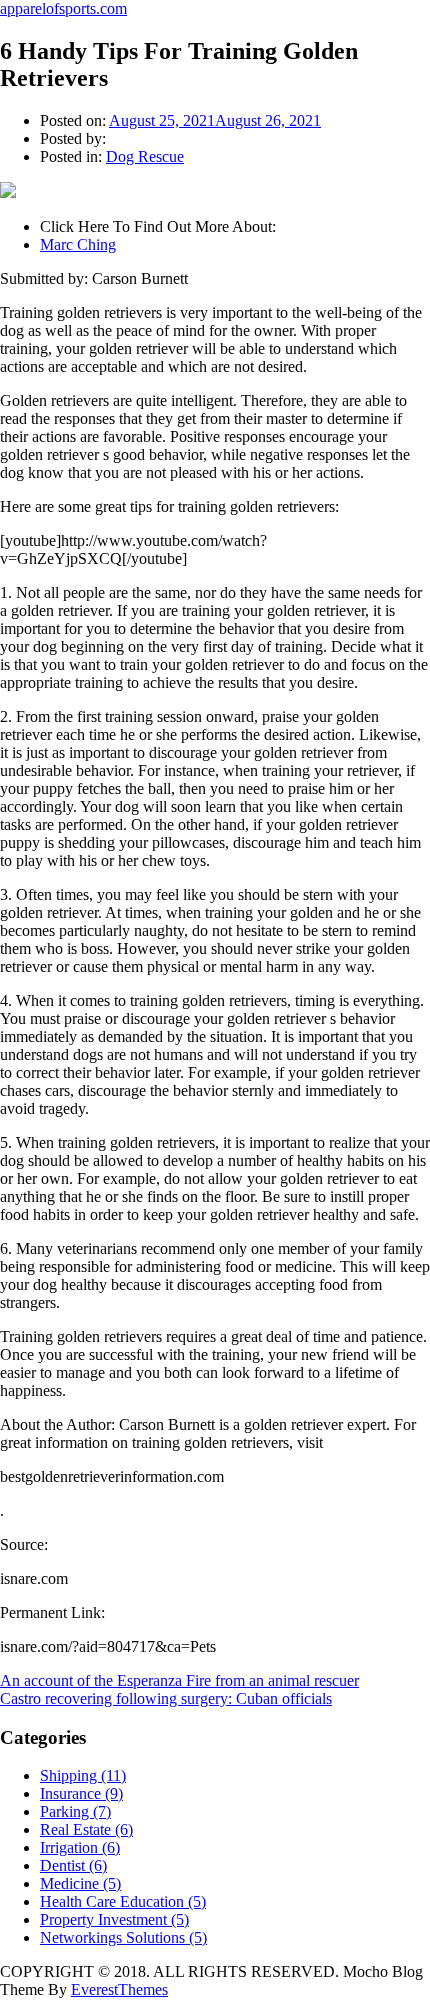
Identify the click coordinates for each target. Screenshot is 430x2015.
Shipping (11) (83, 1775)
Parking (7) (75, 1811)
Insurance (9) (81, 1793)
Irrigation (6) (80, 1847)
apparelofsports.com (63, 8)
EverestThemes (119, 1989)
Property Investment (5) (114, 1919)
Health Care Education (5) (123, 1901)
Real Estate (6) (86, 1829)
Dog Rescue (145, 156)
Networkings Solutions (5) (123, 1937)
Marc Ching (78, 244)
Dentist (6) (73, 1865)
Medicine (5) (80, 1883)
